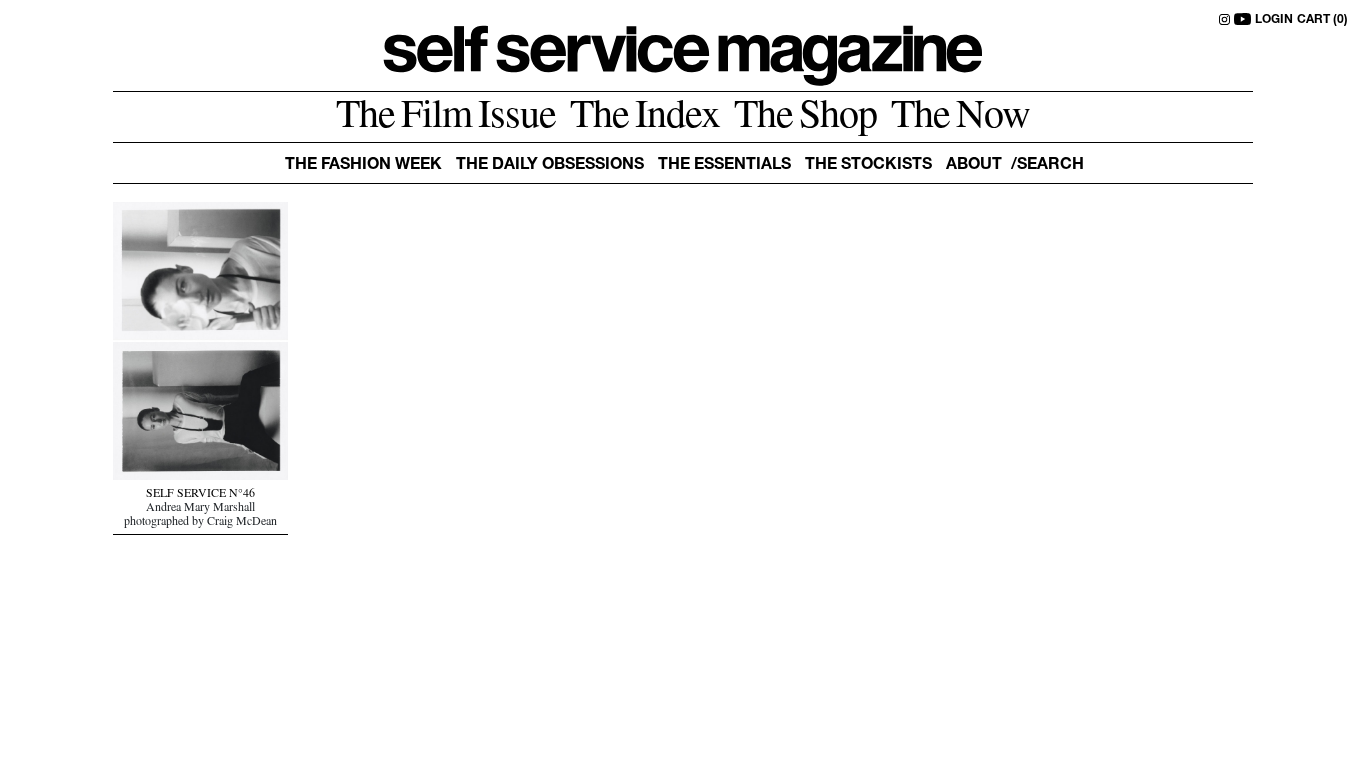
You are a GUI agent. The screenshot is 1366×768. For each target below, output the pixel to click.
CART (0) (1322, 20)
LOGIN (1274, 20)
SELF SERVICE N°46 (200, 495)
